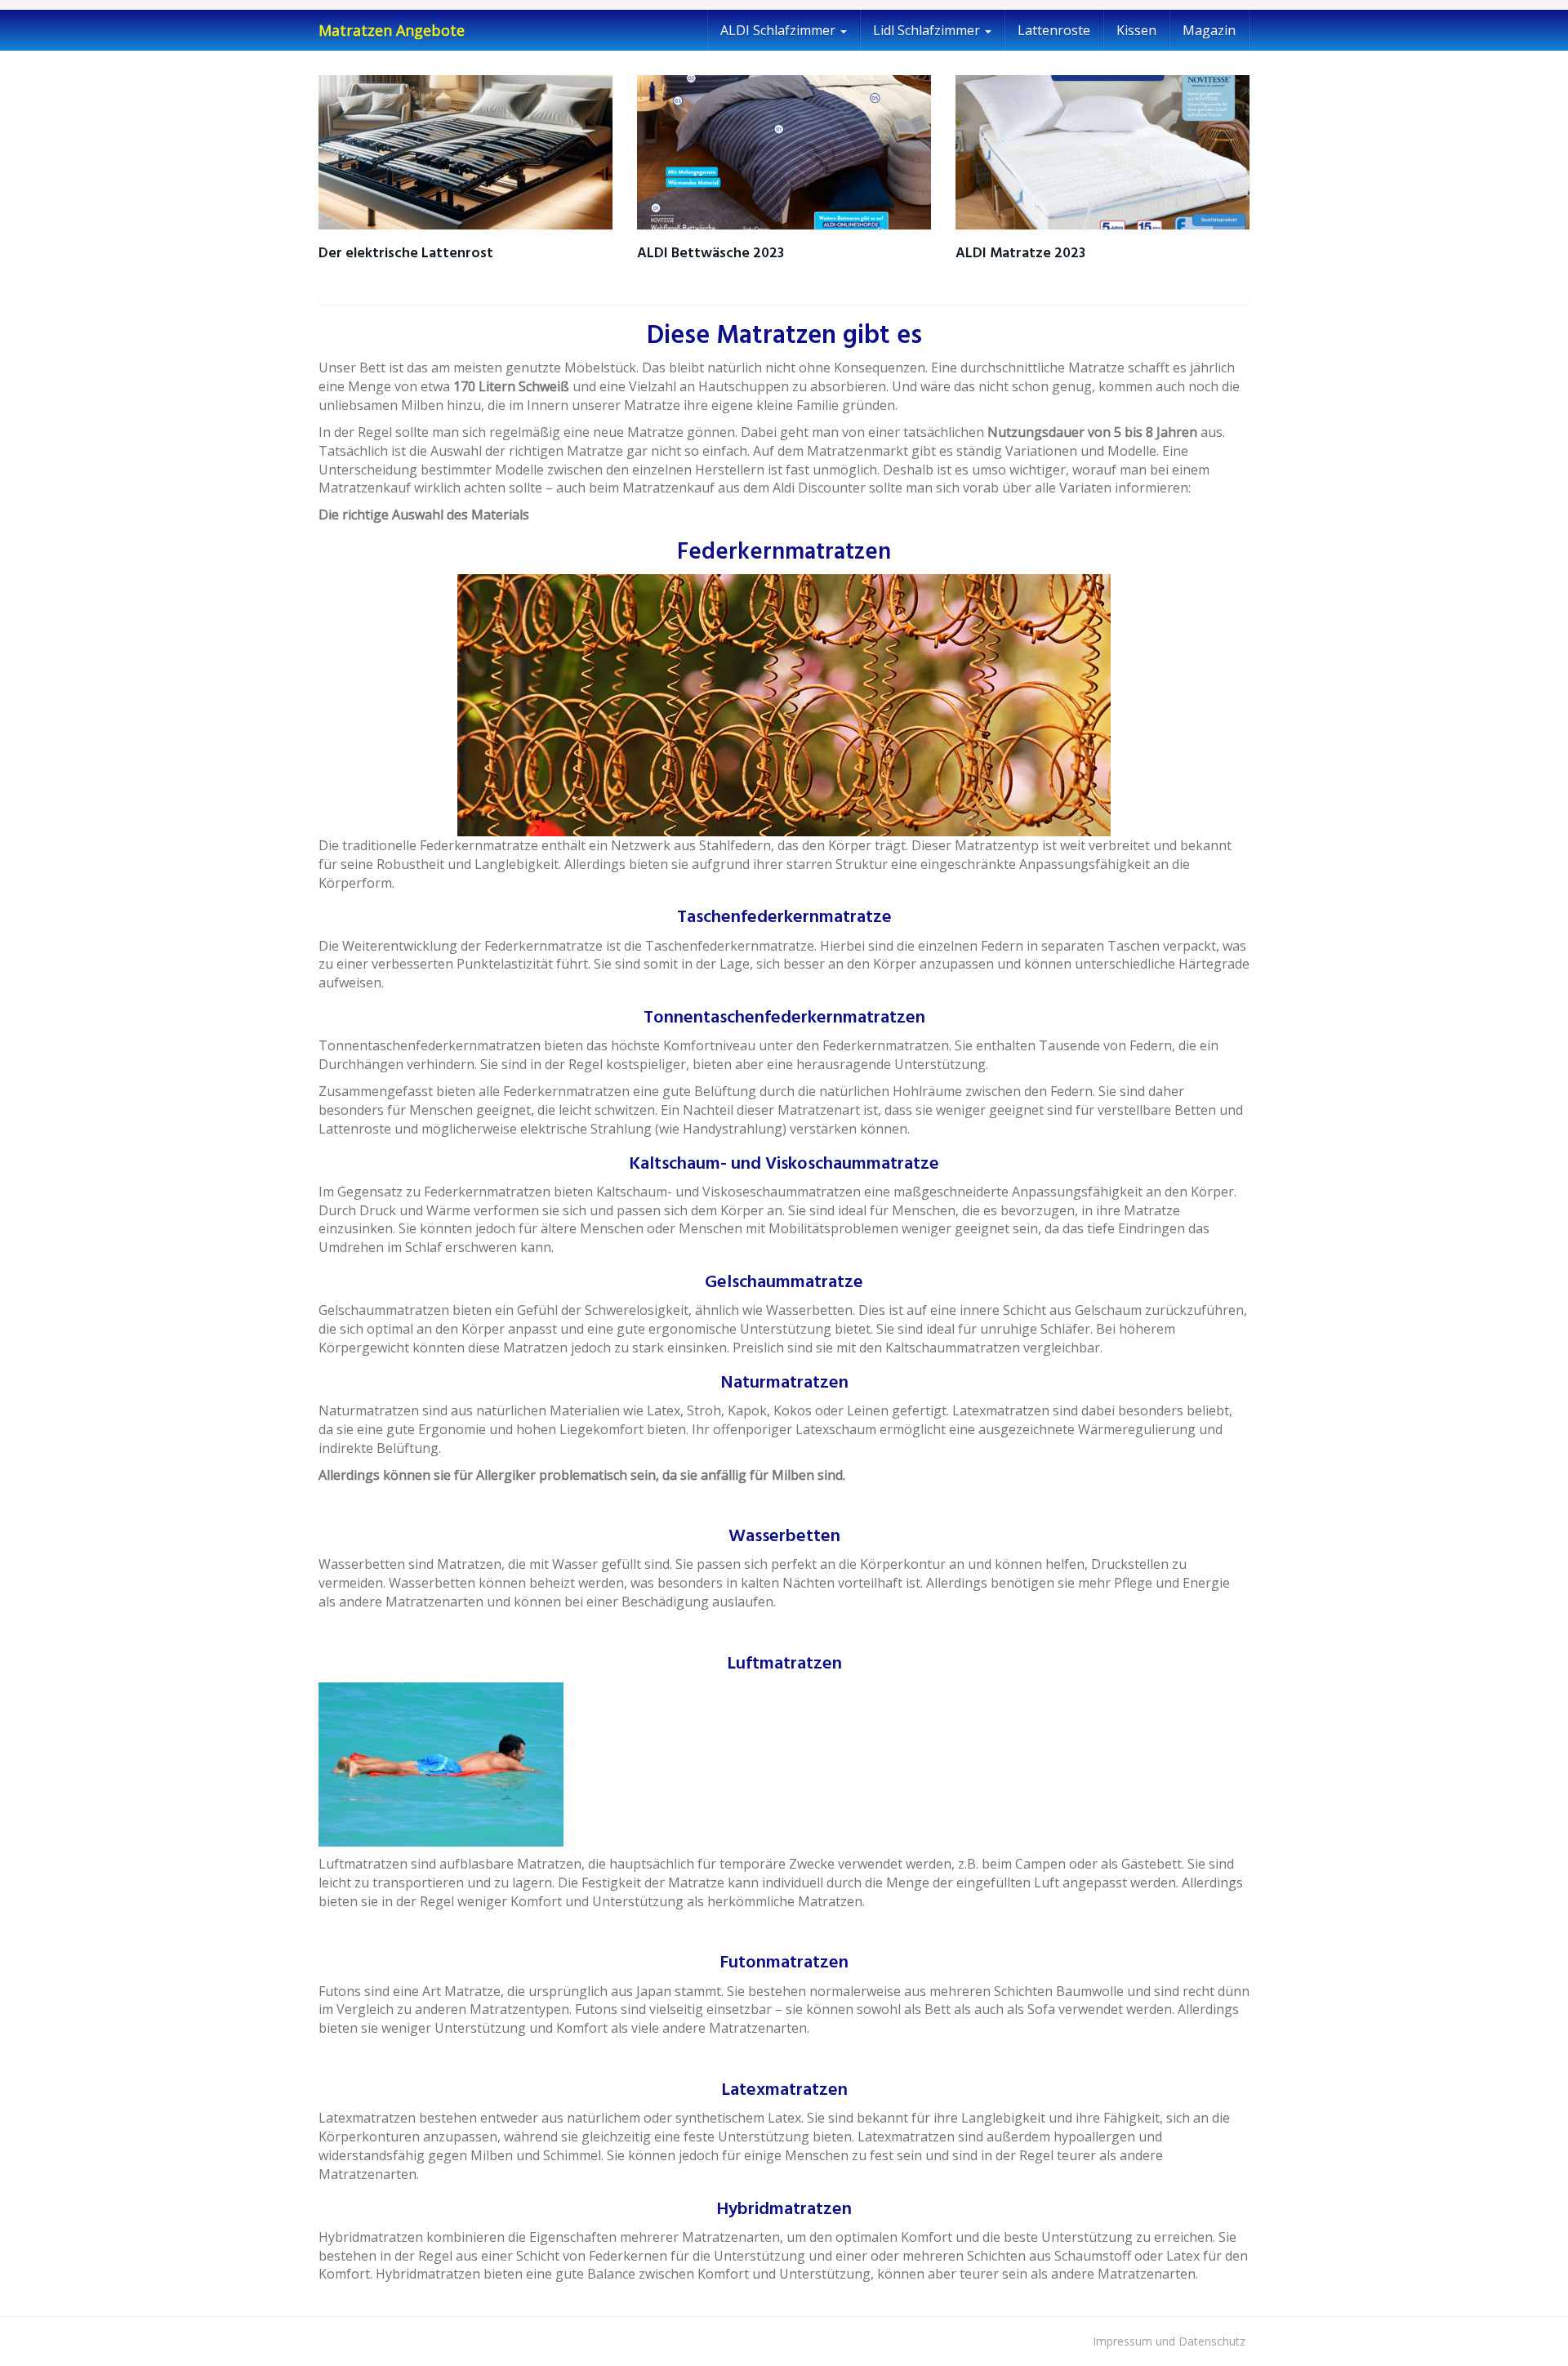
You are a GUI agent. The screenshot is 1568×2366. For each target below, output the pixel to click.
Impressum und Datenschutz (1169, 2341)
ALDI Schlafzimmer (780, 30)
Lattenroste (1054, 30)
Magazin (1209, 30)
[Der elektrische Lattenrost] (465, 152)
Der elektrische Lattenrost (406, 254)
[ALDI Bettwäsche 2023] (784, 152)
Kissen (1136, 30)
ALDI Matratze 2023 (1020, 254)
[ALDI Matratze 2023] (1102, 152)
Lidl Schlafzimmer (928, 30)
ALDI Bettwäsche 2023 (710, 254)
